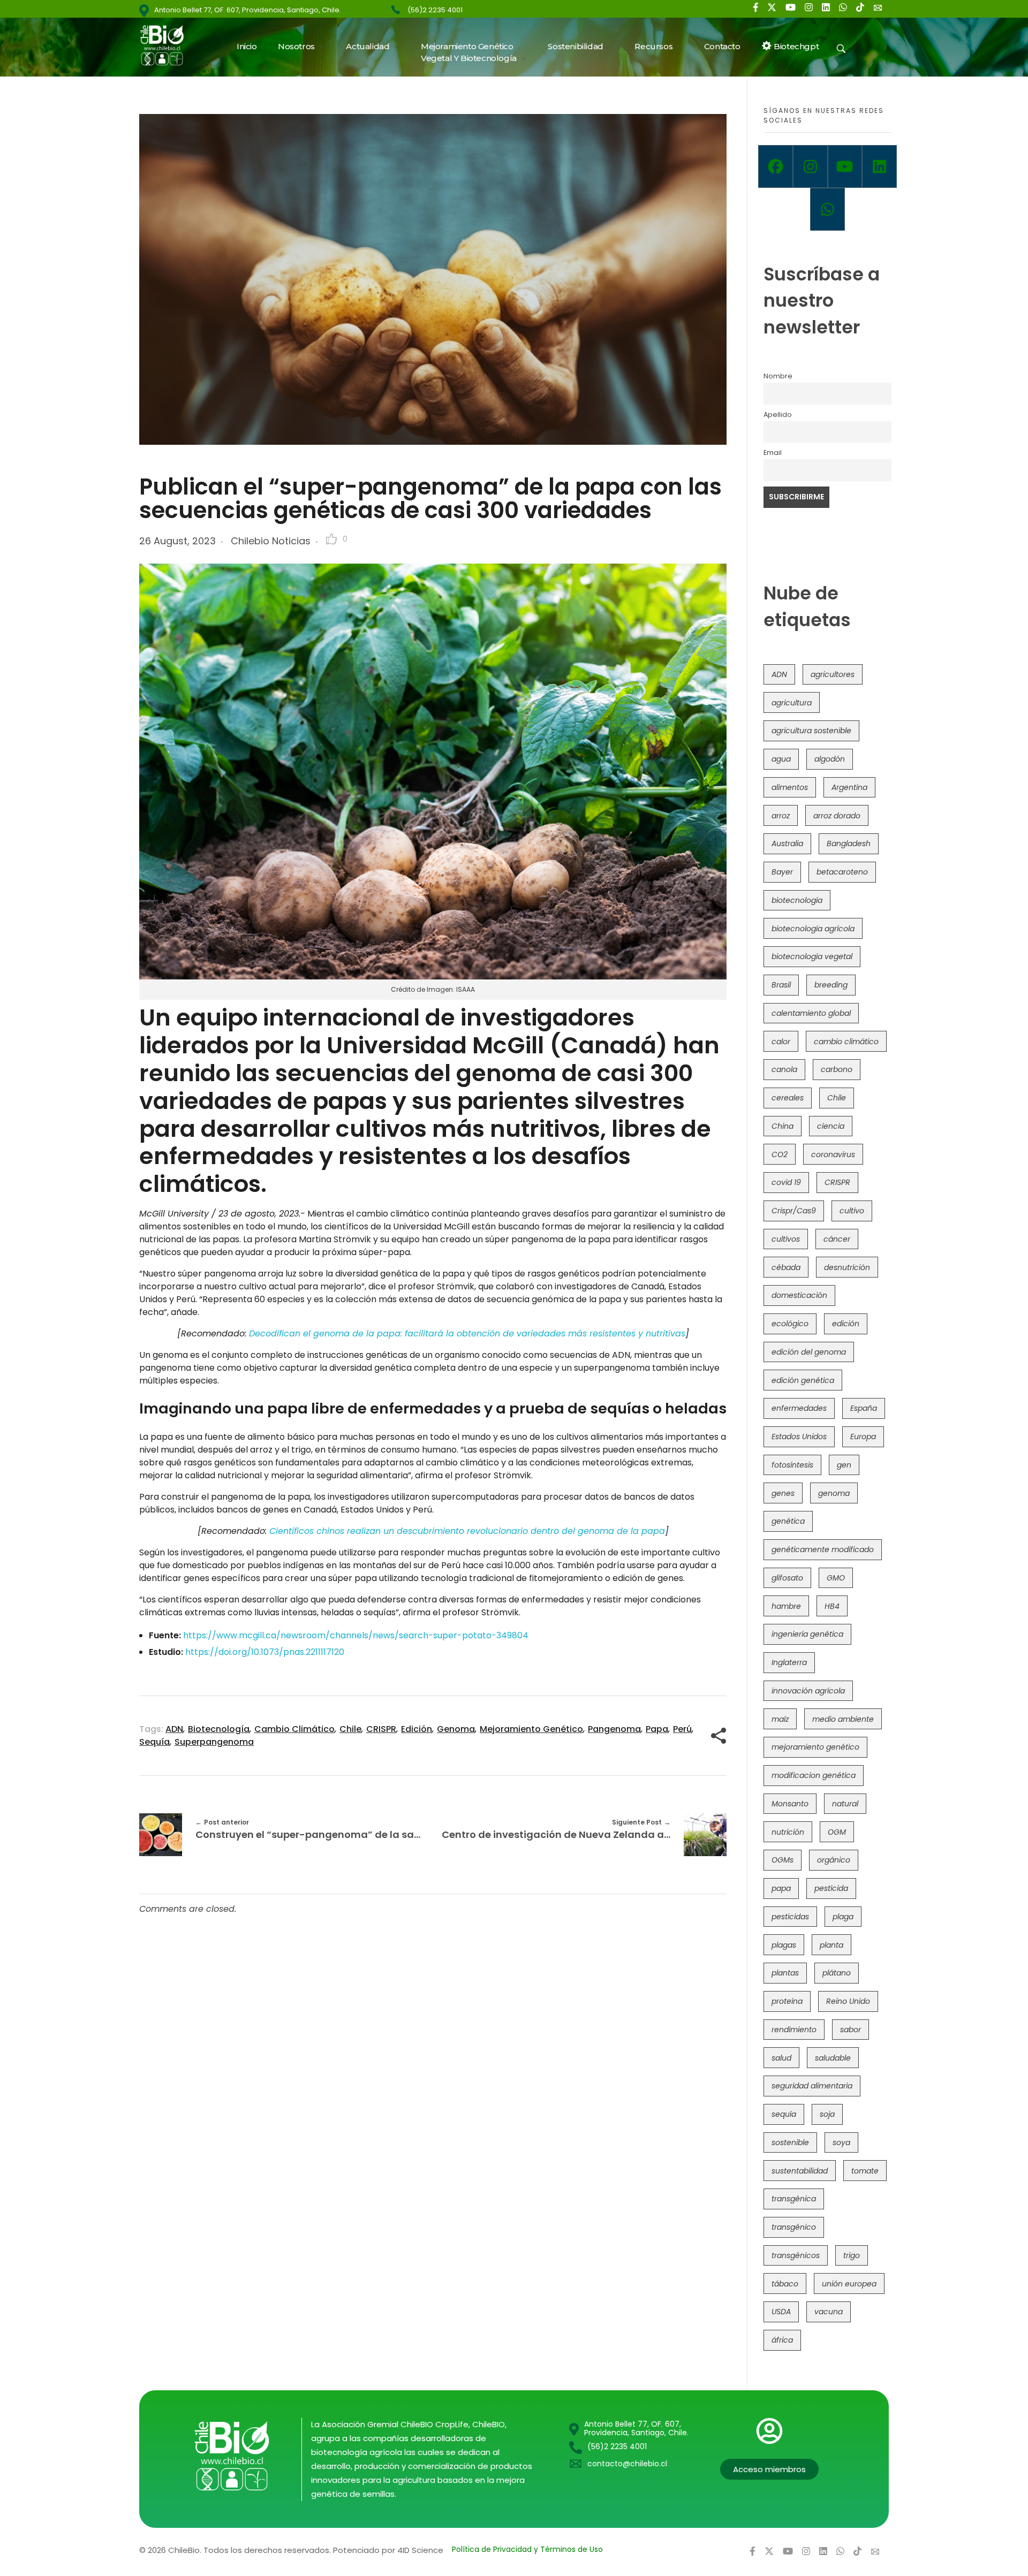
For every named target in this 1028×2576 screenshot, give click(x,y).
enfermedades (799, 1408)
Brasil (781, 985)
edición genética (803, 1380)
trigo (852, 2255)
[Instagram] (810, 166)
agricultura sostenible (811, 731)
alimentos (790, 787)
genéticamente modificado (823, 1549)
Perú (682, 1729)
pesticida (831, 1888)
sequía (154, 1742)
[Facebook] (776, 166)
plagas (784, 1945)
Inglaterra (789, 1662)
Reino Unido (848, 2001)
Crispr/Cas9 (794, 1211)
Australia (787, 844)
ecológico (790, 1324)
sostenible (790, 2142)
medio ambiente (843, 1719)
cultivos (786, 1239)
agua (781, 759)
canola (784, 1069)
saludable (833, 2058)
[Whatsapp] (827, 209)
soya (841, 2142)
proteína (787, 2001)
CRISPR (381, 1729)
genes (783, 1493)
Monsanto (790, 1804)
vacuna (829, 2312)
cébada (786, 1267)
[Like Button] (331, 539)
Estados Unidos (799, 1437)
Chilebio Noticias (271, 541)
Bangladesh (849, 844)
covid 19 (786, 1182)
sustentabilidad (800, 2171)
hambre (786, 1606)
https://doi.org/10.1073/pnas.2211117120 (265, 1652)
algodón (830, 759)
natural (845, 1804)
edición (417, 1729)
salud (781, 2058)
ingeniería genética (807, 1634)
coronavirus (833, 1154)
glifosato (787, 1578)
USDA (781, 2312)
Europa (863, 1437)
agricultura (792, 703)
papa (657, 1729)
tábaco (785, 2284)
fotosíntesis (792, 1465)
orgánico (834, 1860)
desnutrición (847, 1267)
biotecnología (219, 1729)
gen (844, 1465)
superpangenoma (214, 1742)
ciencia (831, 1126)
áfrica (782, 2340)
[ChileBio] (169, 45)
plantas (785, 1973)
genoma (456, 1729)
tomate (865, 2171)
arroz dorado (837, 816)
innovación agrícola (808, 1691)
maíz (780, 1719)
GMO (836, 1578)
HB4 (832, 1606)
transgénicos (796, 2255)
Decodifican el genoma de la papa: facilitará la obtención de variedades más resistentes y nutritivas (467, 1333)
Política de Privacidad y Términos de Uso (527, 2549)
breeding (831, 985)
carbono (837, 1069)
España (864, 1408)
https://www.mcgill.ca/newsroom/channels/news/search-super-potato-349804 (356, 1635)
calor (781, 1042)
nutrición (788, 1832)
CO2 (780, 1154)
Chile (350, 1729)
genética (788, 1521)
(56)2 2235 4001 (435, 10)
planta (832, 1945)
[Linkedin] (879, 166)
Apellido (778, 415)
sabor (851, 2030)
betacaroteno (842, 872)
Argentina (849, 787)
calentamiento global (811, 1013)
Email (773, 453)
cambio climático (294, 1729)
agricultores (833, 674)
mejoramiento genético (531, 1729)
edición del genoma (809, 1352)
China (783, 1126)
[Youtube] (845, 166)
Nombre (778, 376)
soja (827, 2114)
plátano (837, 1973)
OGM (837, 1832)
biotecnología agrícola (813, 929)
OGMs (783, 1860)
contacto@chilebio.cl (627, 2464)
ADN (174, 1729)
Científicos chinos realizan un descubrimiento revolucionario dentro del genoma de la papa (467, 1531)
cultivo (852, 1211)
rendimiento (794, 2030)
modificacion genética (814, 1775)
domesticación (799, 1295)
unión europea (849, 2284)
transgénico (794, 2227)
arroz (781, 816)
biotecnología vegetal (812, 956)
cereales (788, 1098)
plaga (843, 1917)
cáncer (837, 1239)
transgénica (794, 2199)
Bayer (782, 872)
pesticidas (790, 1917)
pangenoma (614, 1729)
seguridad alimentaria (812, 2086)
